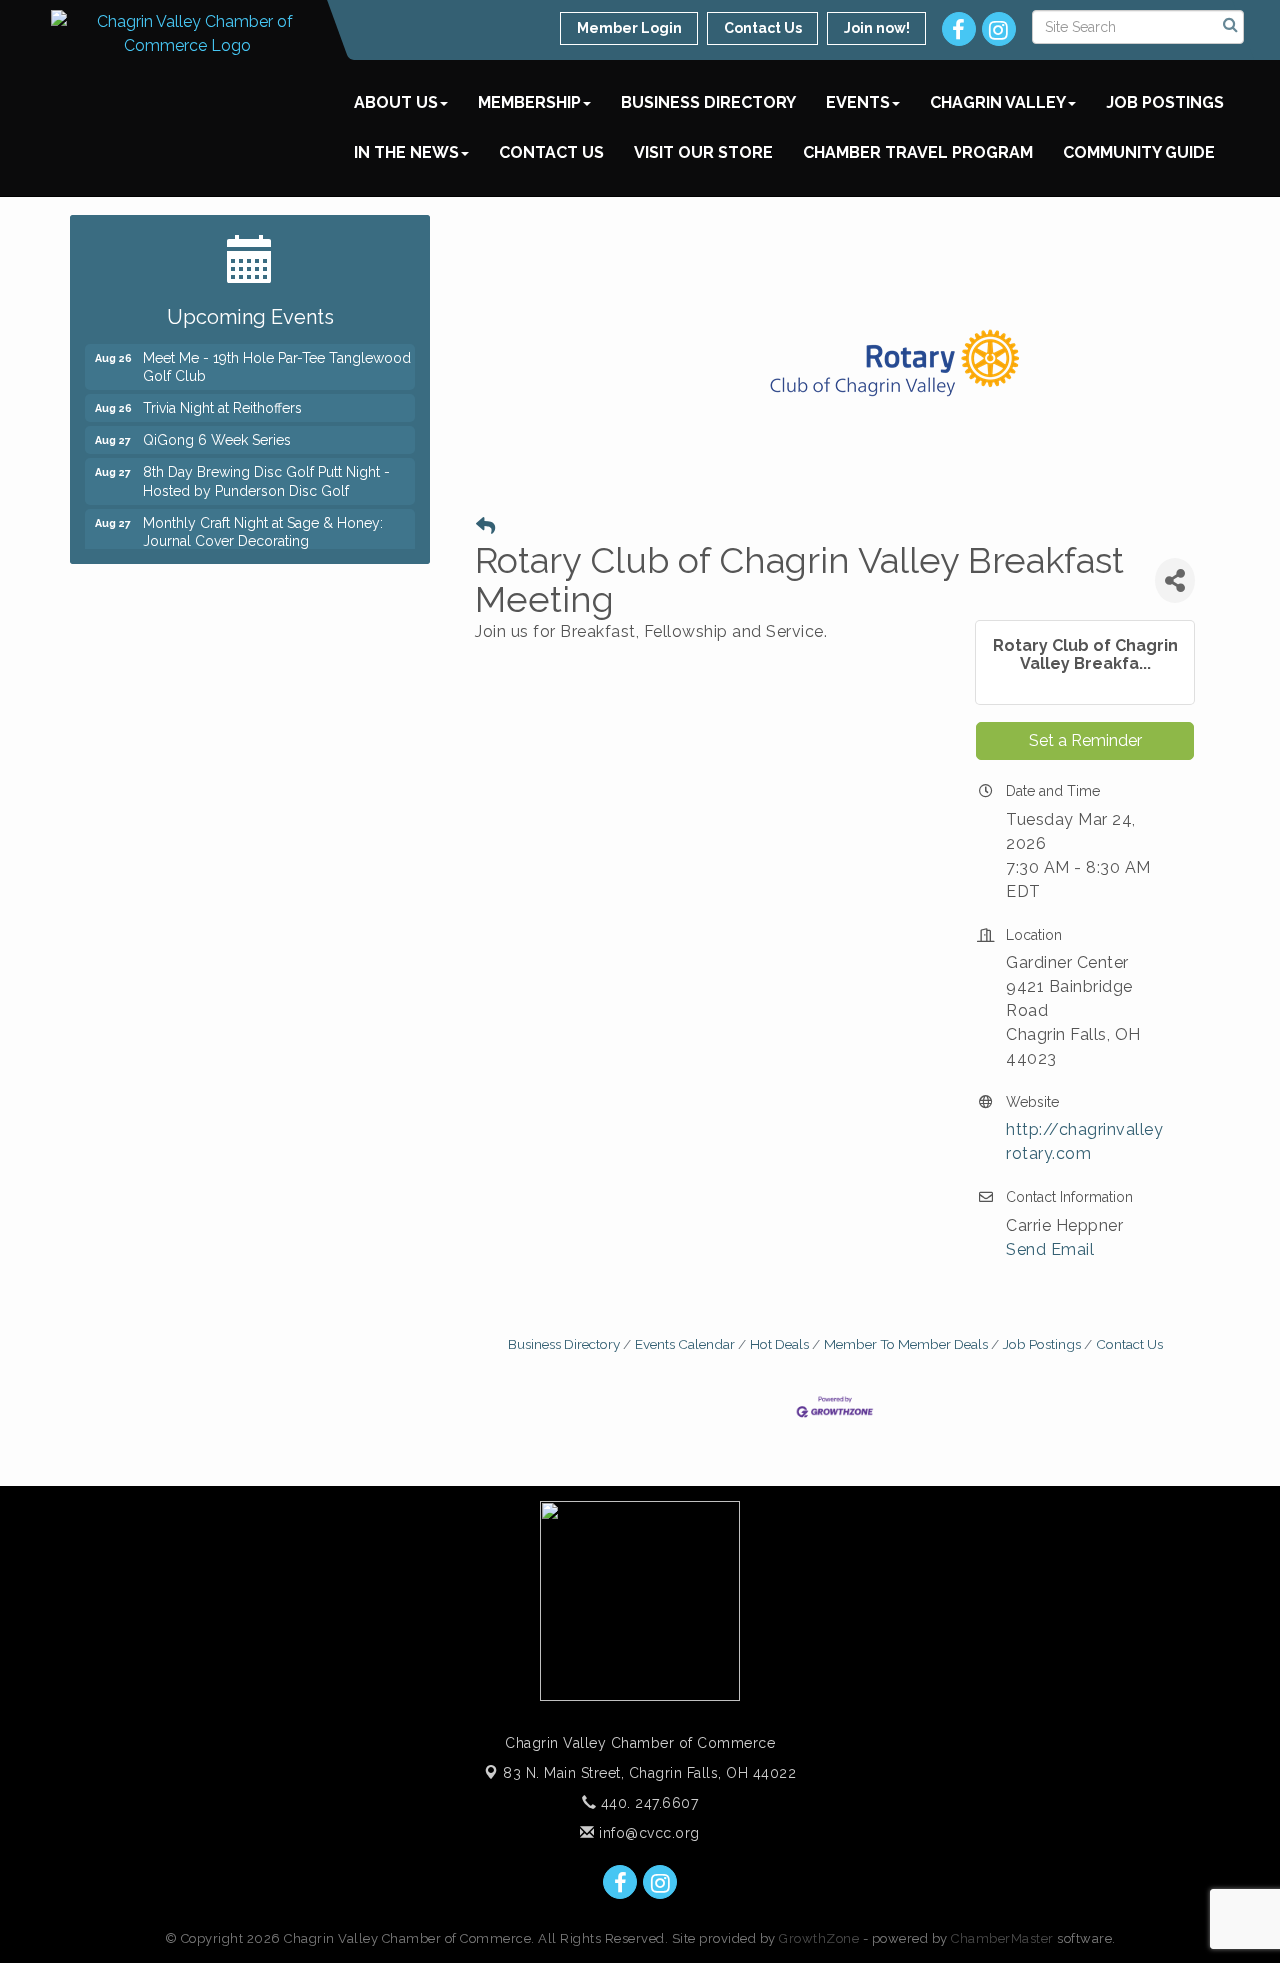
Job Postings (1165, 102)
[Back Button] (485, 526)
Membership (529, 102)
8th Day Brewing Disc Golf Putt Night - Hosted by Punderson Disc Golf (266, 472)
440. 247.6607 (647, 1803)
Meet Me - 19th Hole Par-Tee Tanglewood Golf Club (277, 358)
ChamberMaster (1002, 1938)
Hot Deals (779, 1344)
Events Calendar (685, 1344)
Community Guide (1139, 152)
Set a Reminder (1085, 740)
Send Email (1050, 1249)
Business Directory (708, 102)
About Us (396, 102)
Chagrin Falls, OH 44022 (649, 1773)
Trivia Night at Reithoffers (222, 399)
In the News (406, 152)
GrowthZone (819, 1938)
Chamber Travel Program (918, 152)
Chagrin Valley (998, 102)
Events (858, 102)
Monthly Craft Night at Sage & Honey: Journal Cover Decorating (263, 523)
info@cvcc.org (647, 1833)
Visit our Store (703, 152)
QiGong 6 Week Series (217, 431)
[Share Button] (1175, 580)
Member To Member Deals (906, 1344)
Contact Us (551, 152)
